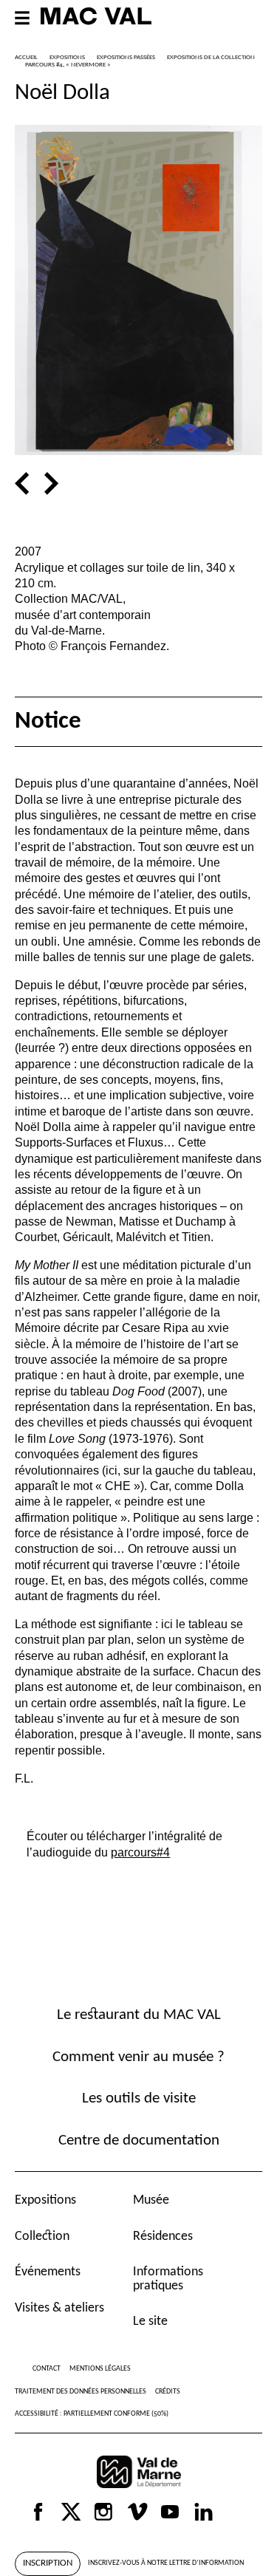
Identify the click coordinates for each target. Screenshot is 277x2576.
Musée (151, 2200)
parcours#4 (140, 1852)
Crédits (168, 2392)
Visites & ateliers (59, 2308)
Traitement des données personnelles (81, 2392)
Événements (48, 2272)
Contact (47, 2369)
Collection (42, 2237)
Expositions (45, 2200)
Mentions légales (100, 2369)
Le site (150, 2322)
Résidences (163, 2237)
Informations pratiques (168, 2279)
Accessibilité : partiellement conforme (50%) (92, 2414)
